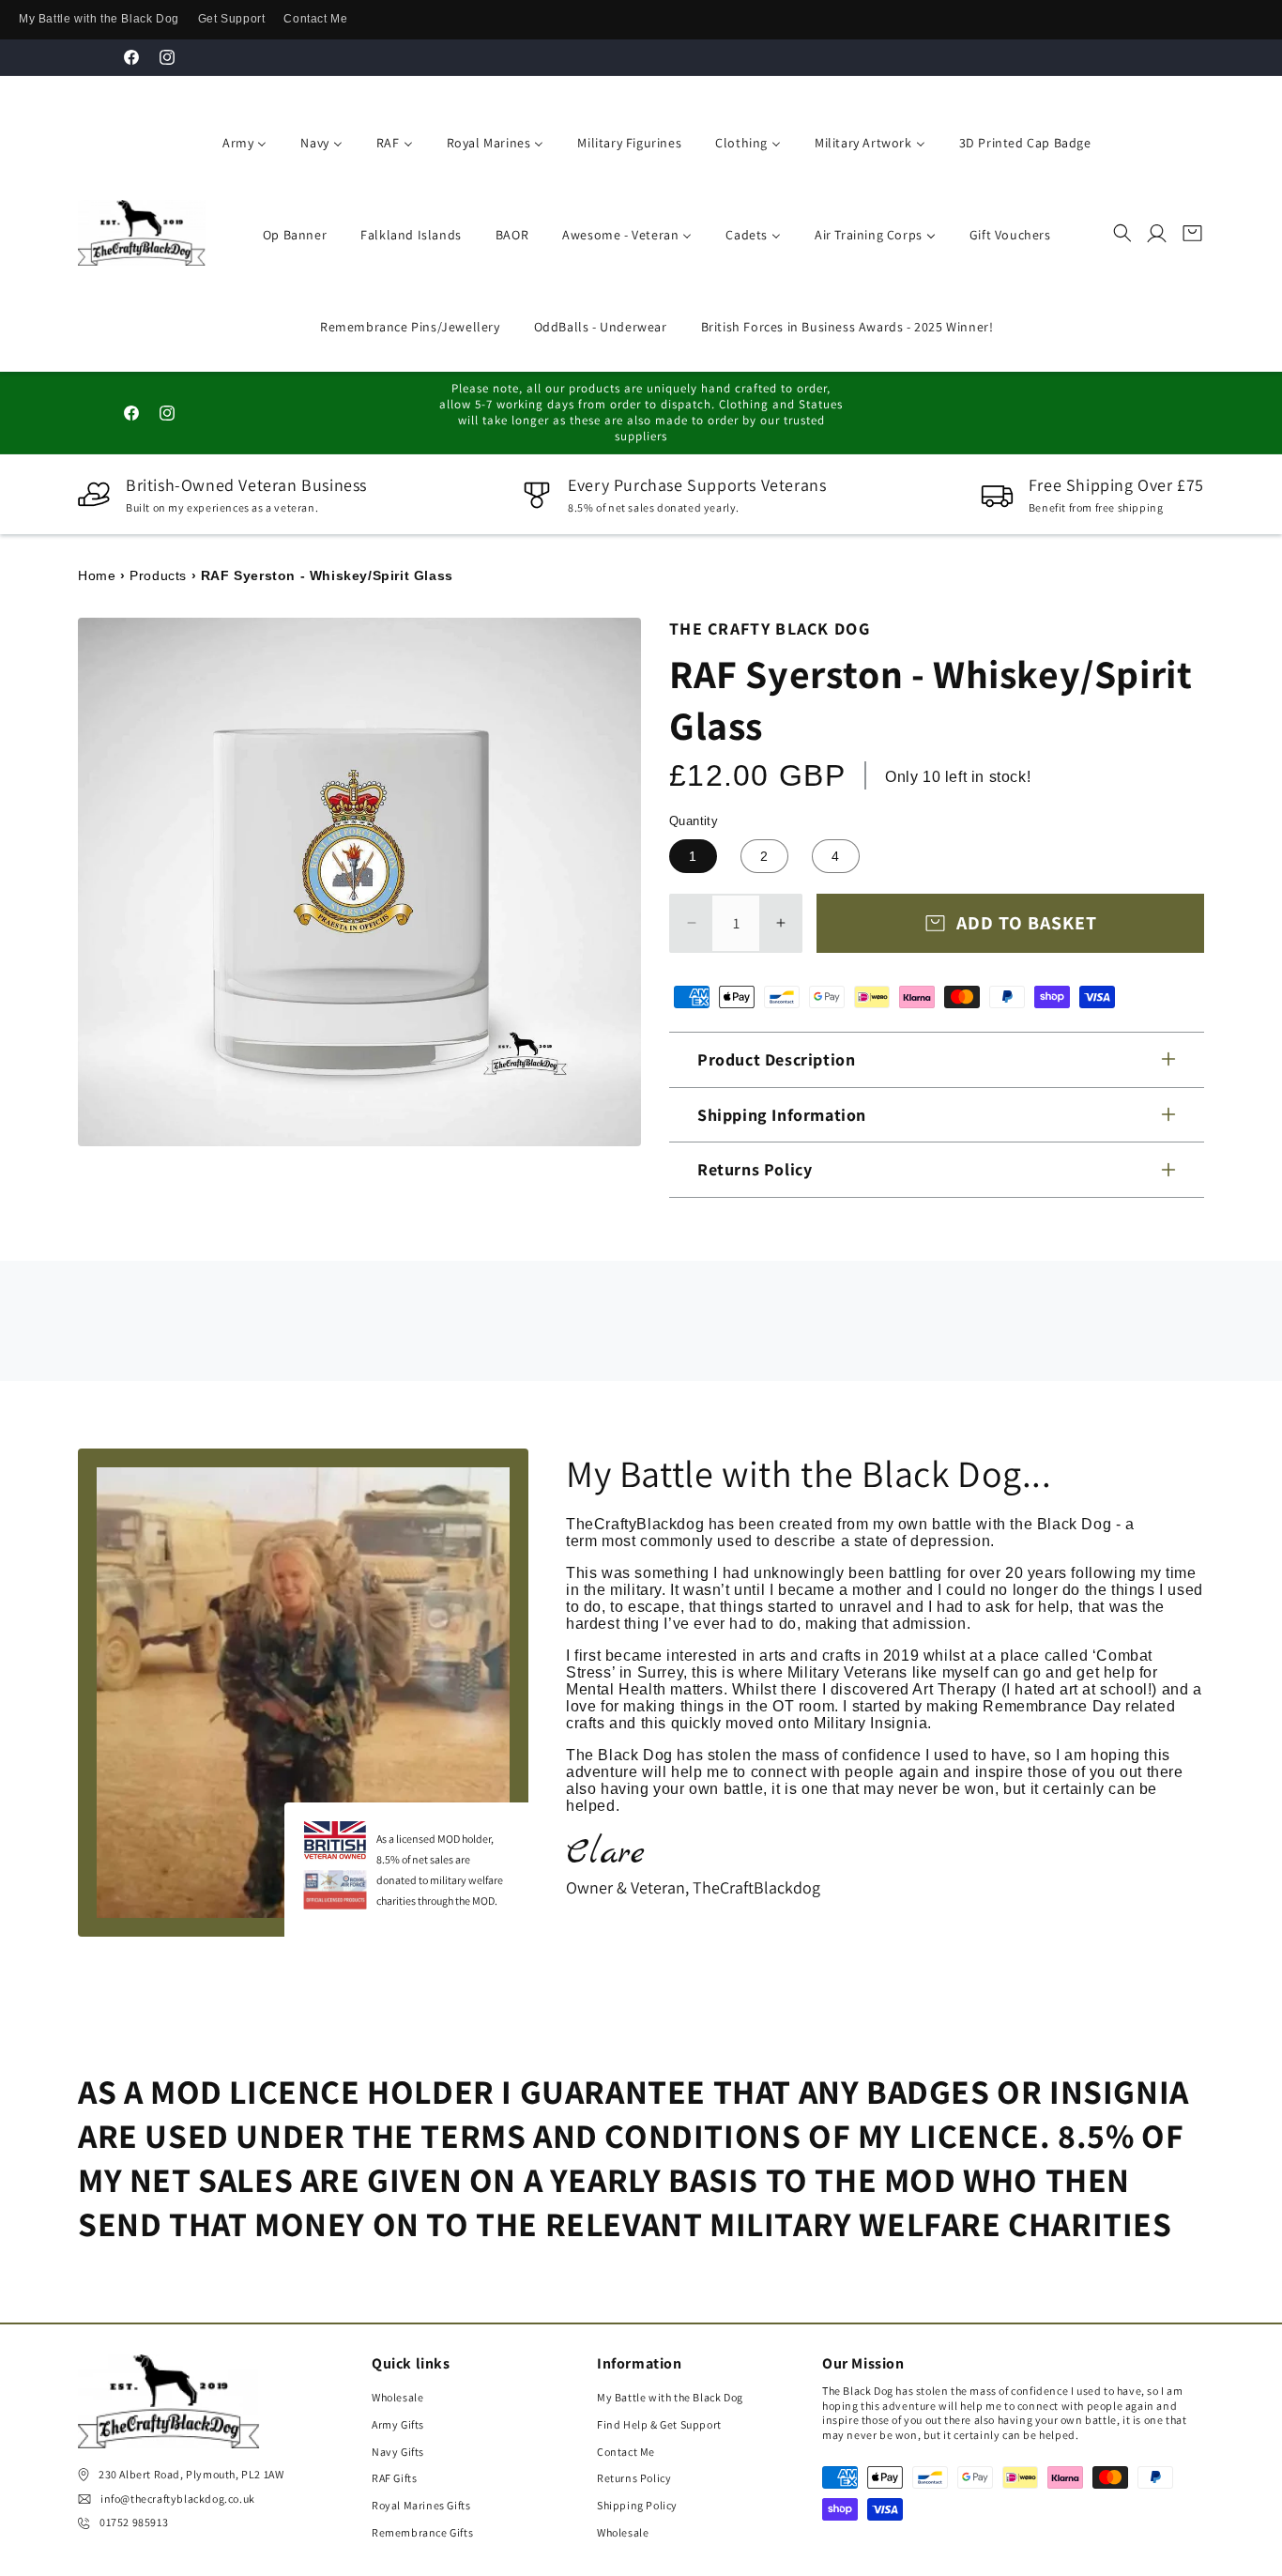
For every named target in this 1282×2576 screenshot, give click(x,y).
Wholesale (397, 2397)
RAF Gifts (394, 2479)
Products (158, 575)
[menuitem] (241, 141)
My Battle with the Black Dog (99, 19)
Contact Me (315, 19)
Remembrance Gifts (422, 2532)
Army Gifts (398, 2424)
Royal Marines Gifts (421, 2505)
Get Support (232, 19)
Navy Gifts (398, 2452)
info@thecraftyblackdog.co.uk (178, 2499)
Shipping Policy (637, 2505)
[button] (1122, 233)
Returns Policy (634, 2479)
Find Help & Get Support (659, 2424)
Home (97, 575)
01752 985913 (134, 2523)
